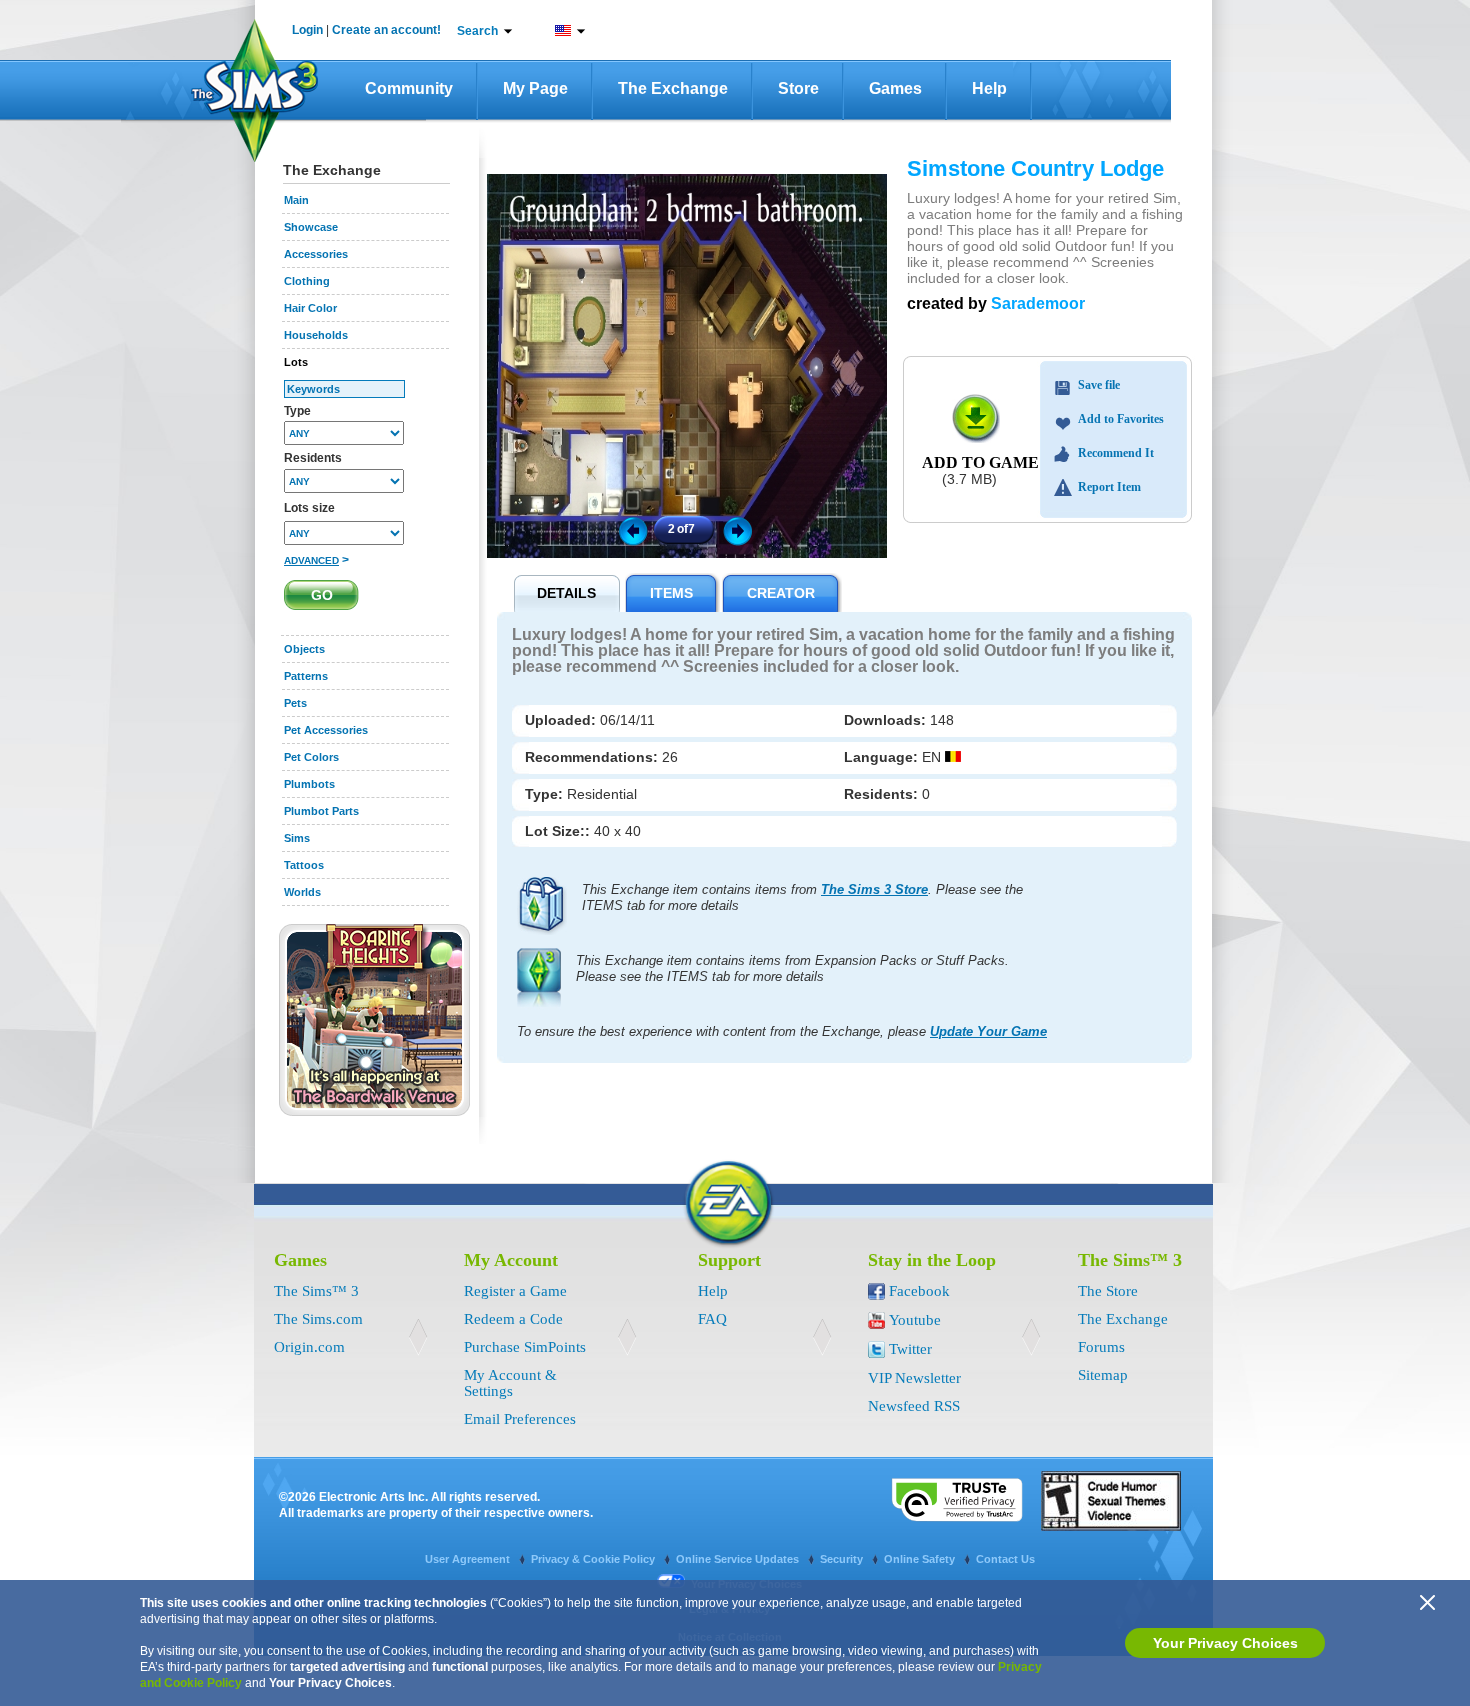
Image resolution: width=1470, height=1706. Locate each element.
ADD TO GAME (980, 462)
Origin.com (309, 1347)
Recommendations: (593, 757)
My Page (535, 88)
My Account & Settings (510, 1383)
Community (409, 88)
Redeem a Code (513, 1319)
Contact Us (1005, 1559)
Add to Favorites (1121, 419)
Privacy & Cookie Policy (594, 1559)
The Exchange (673, 88)
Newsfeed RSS (914, 1406)
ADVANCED (311, 560)
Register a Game (515, 1291)
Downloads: (887, 720)
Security (843, 1559)
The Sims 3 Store (874, 889)
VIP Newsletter (914, 1378)
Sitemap (1103, 1375)
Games (895, 88)
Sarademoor (1038, 303)
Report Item (1109, 487)
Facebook (919, 1291)
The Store (1108, 1291)
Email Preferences (520, 1419)
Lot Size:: (559, 831)
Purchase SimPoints (525, 1347)
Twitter (910, 1349)
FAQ (712, 1319)
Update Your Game (988, 1031)
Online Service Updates (739, 1559)
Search (477, 31)
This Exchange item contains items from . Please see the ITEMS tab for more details (802, 897)
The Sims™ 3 (316, 1291)
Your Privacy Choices (1225, 1643)
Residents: (883, 794)
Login (307, 30)
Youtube (915, 1320)
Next (741, 530)
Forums (1101, 1347)
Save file (1099, 385)
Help (989, 88)
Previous (632, 530)
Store (798, 88)
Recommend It (1116, 453)
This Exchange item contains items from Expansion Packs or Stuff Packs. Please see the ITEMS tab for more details (792, 968)
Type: (546, 794)
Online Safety (921, 1559)
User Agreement (469, 1559)
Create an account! (386, 30)
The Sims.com (318, 1319)
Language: (883, 757)
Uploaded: (562, 720)
